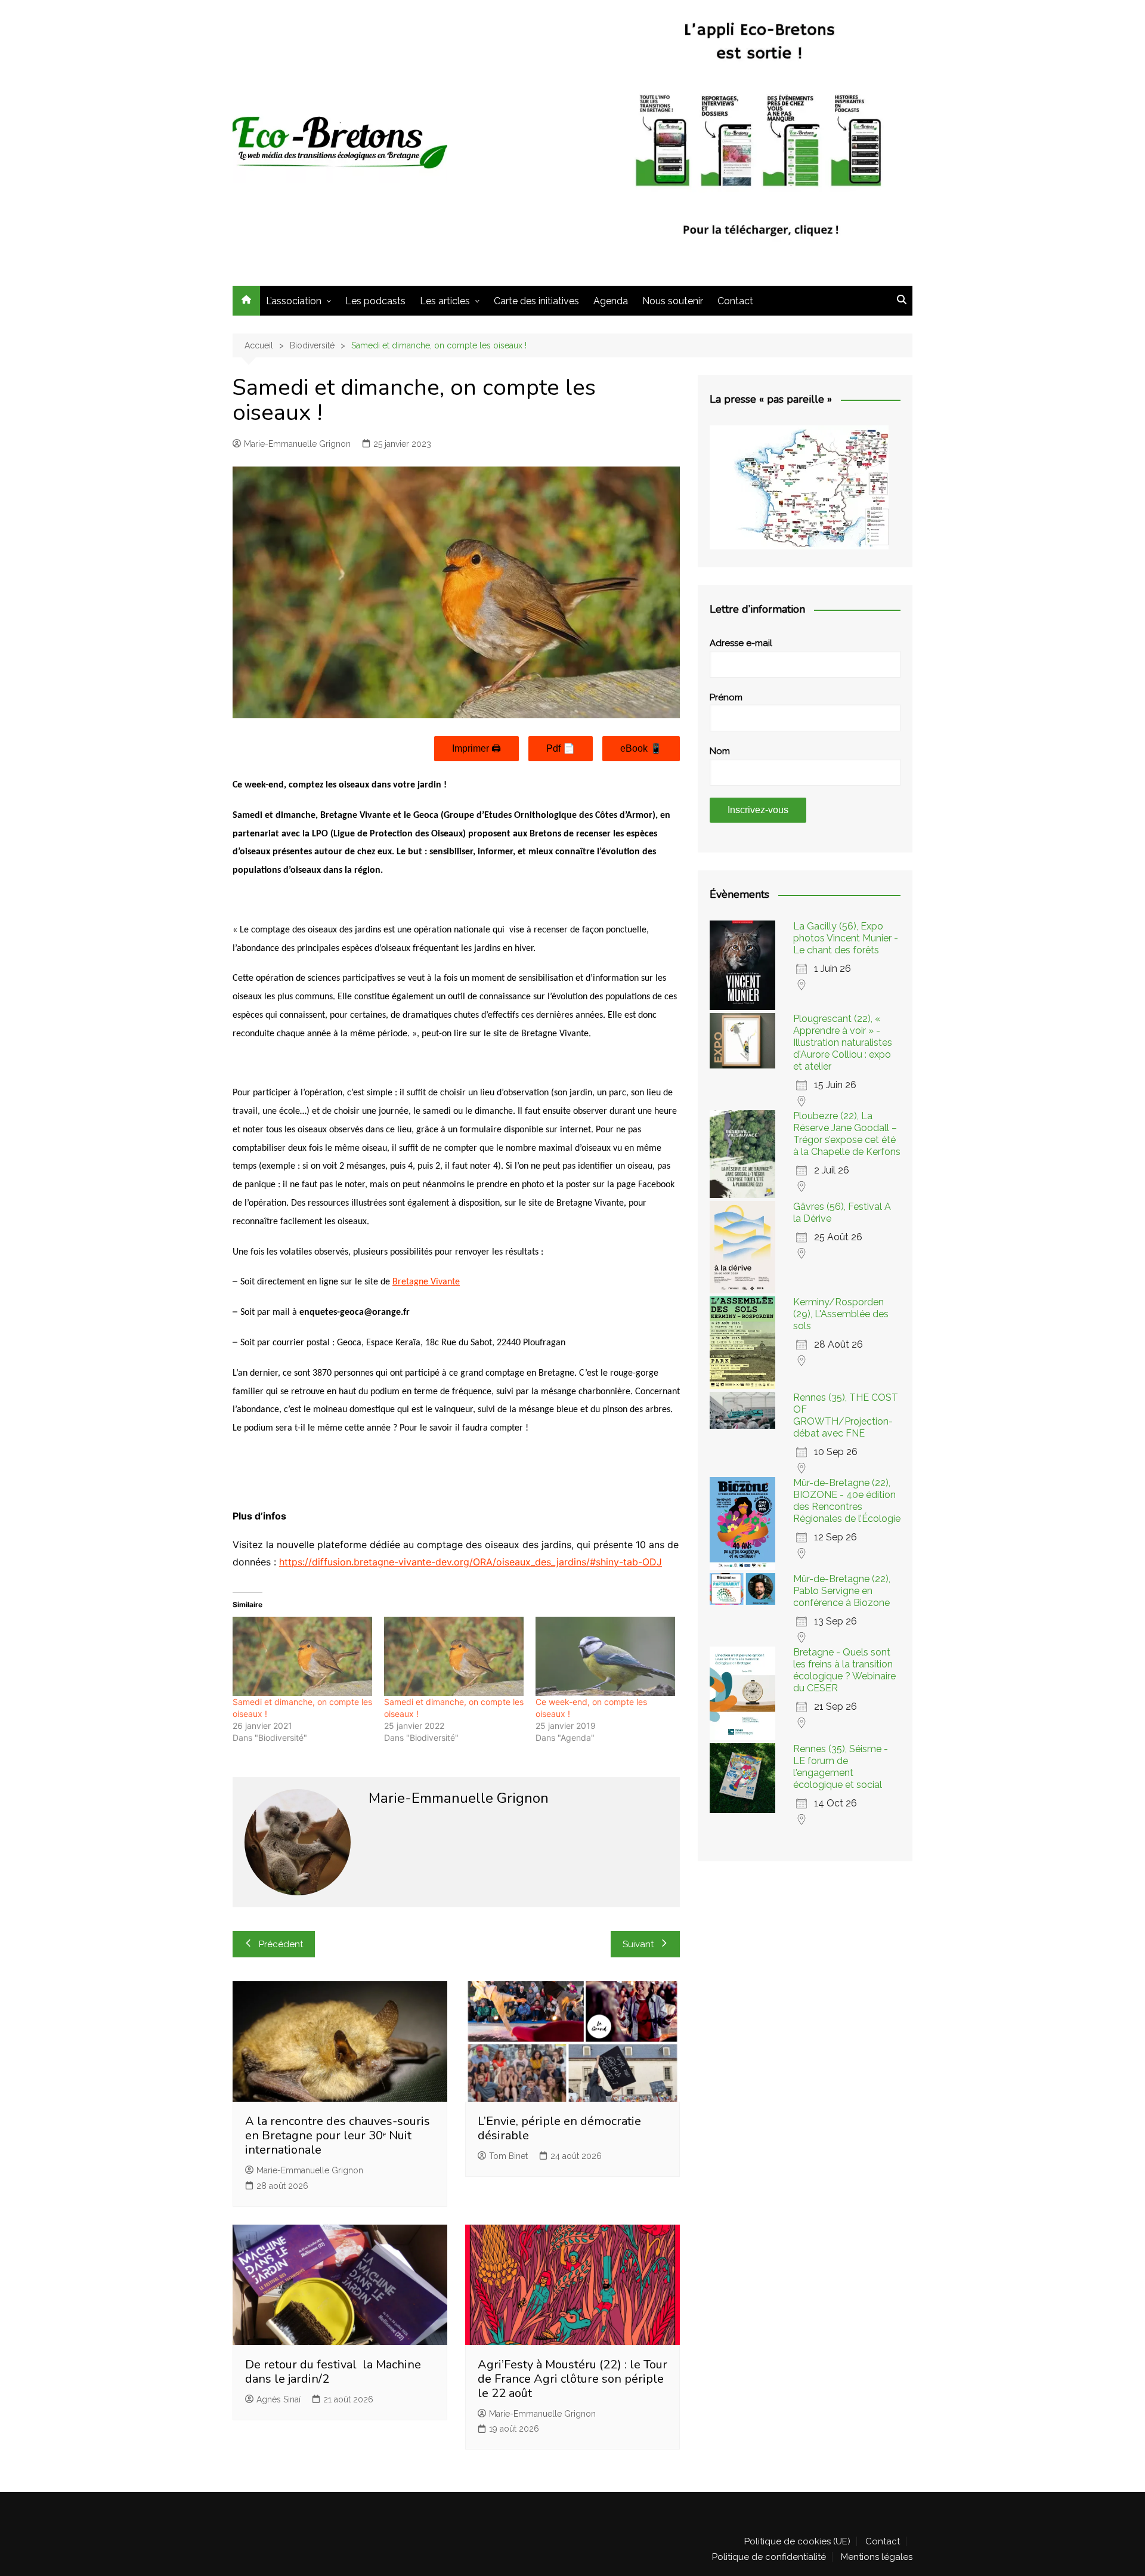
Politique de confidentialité (769, 2557)
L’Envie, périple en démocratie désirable (559, 2128)
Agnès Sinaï (278, 2399)
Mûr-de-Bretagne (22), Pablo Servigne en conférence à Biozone (842, 1591)
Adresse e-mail (741, 643)
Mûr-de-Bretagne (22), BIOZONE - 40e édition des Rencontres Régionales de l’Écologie (847, 1501)
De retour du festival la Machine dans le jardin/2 (333, 2372)
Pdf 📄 (561, 748)
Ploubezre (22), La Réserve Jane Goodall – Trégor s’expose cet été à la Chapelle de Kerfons (847, 1134)
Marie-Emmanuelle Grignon (297, 444)
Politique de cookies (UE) (797, 2541)
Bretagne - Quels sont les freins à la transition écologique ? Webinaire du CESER (844, 1670)
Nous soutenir (673, 301)
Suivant (638, 1944)
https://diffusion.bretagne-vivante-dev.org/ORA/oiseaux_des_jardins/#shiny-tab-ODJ (471, 1562)
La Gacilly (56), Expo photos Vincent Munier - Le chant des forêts (846, 938)
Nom (720, 751)
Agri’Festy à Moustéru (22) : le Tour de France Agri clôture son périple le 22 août (572, 2379)
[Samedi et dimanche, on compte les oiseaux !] (302, 1657)
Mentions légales (877, 2557)
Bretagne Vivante (426, 1282)
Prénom (726, 697)
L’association (294, 301)
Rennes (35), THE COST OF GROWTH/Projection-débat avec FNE (846, 1415)
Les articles (445, 301)
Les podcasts (375, 301)
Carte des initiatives (536, 301)
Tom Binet (508, 2156)
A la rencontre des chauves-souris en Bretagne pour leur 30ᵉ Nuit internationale (338, 2135)
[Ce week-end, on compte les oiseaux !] (605, 1657)
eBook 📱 (641, 748)
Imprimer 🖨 (476, 748)
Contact (735, 301)
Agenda (611, 301)
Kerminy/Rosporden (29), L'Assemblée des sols (841, 1314)
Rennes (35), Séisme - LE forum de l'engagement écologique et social (841, 1767)
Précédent (281, 1944)
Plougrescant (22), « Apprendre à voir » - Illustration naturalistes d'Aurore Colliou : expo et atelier (843, 1043)
